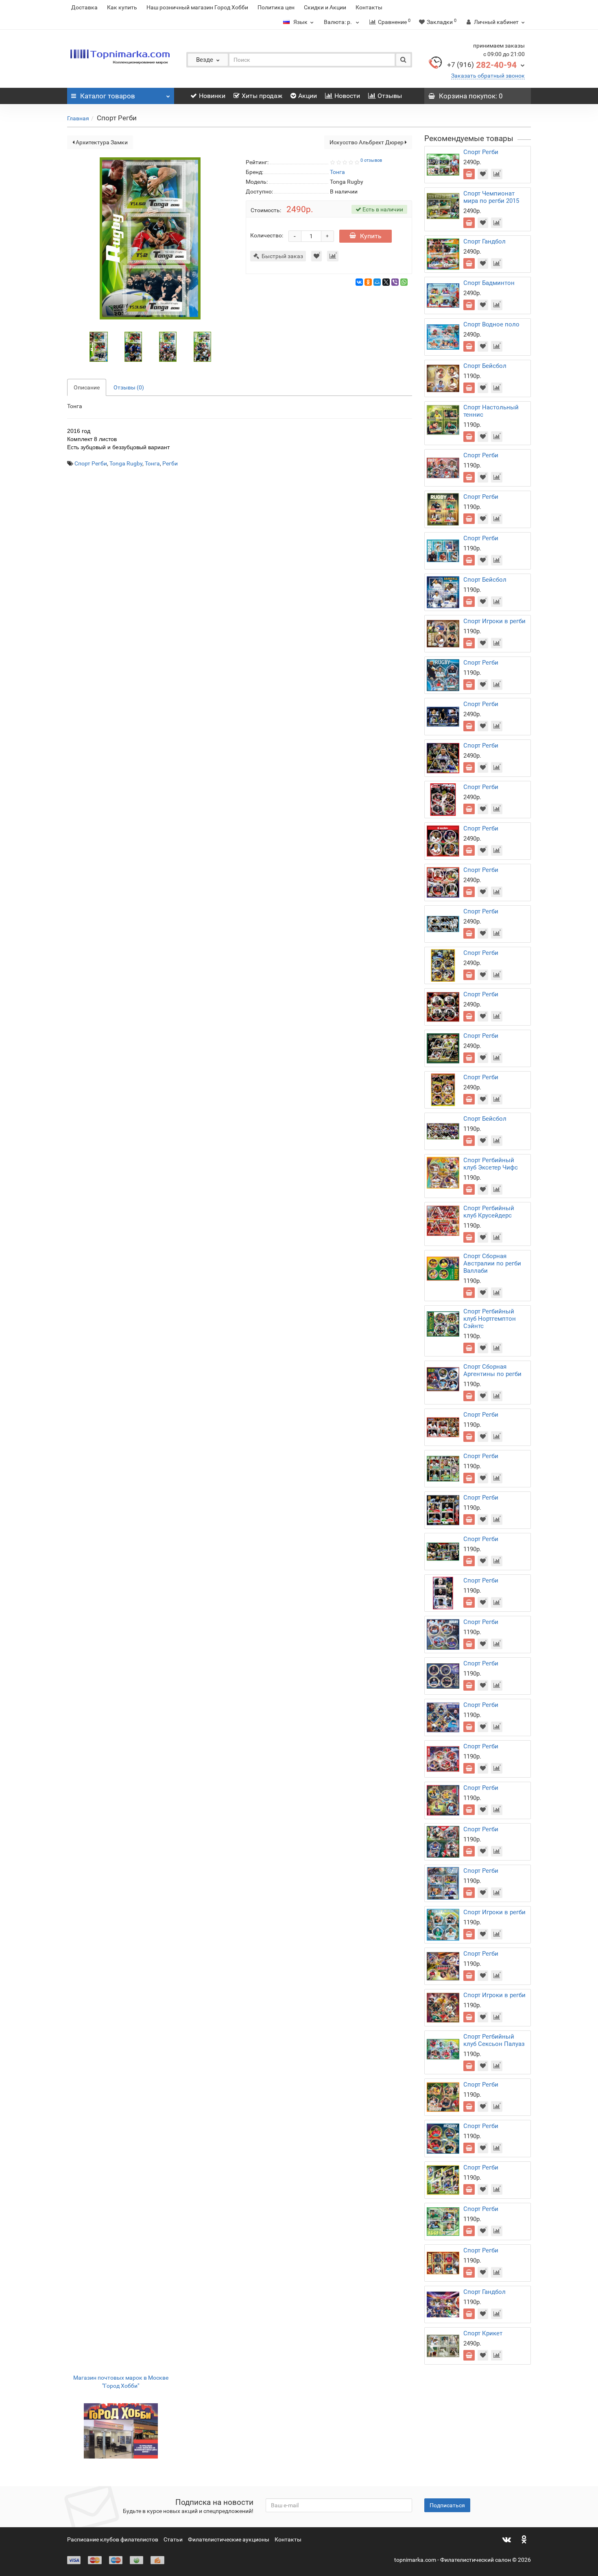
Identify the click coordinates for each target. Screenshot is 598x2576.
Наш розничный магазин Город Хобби (197, 7)
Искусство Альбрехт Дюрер (367, 142)
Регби (170, 463)
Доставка (84, 7)
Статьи (173, 2539)
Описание (87, 387)
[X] (386, 282)
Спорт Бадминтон (489, 283)
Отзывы (390, 96)
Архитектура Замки (101, 142)
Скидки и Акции (325, 7)
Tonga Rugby (126, 463)
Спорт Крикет (483, 2333)
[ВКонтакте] (359, 282)
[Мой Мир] (377, 282)
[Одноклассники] (368, 282)
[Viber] (395, 282)
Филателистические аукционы (229, 2539)
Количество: (267, 235)
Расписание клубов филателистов (113, 2539)
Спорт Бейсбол (485, 366)
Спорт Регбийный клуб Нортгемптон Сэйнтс (490, 1319)
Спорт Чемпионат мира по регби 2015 (491, 197)
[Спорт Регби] (99, 346)
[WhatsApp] (404, 282)
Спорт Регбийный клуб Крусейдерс (489, 1212)
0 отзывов (371, 160)
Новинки (212, 96)
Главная (78, 118)
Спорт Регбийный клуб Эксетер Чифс (491, 1164)
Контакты (369, 7)
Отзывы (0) (129, 387)
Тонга (152, 463)
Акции (308, 96)
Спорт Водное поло (491, 324)
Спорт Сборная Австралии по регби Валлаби (492, 1263)
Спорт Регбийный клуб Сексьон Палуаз (494, 2040)
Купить (371, 236)
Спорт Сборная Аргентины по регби (492, 1370)
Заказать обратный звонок (488, 76)
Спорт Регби (91, 463)
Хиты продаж (262, 96)
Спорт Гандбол (485, 241)
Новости (347, 96)
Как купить (122, 7)
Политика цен (276, 7)
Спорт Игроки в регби (494, 621)
